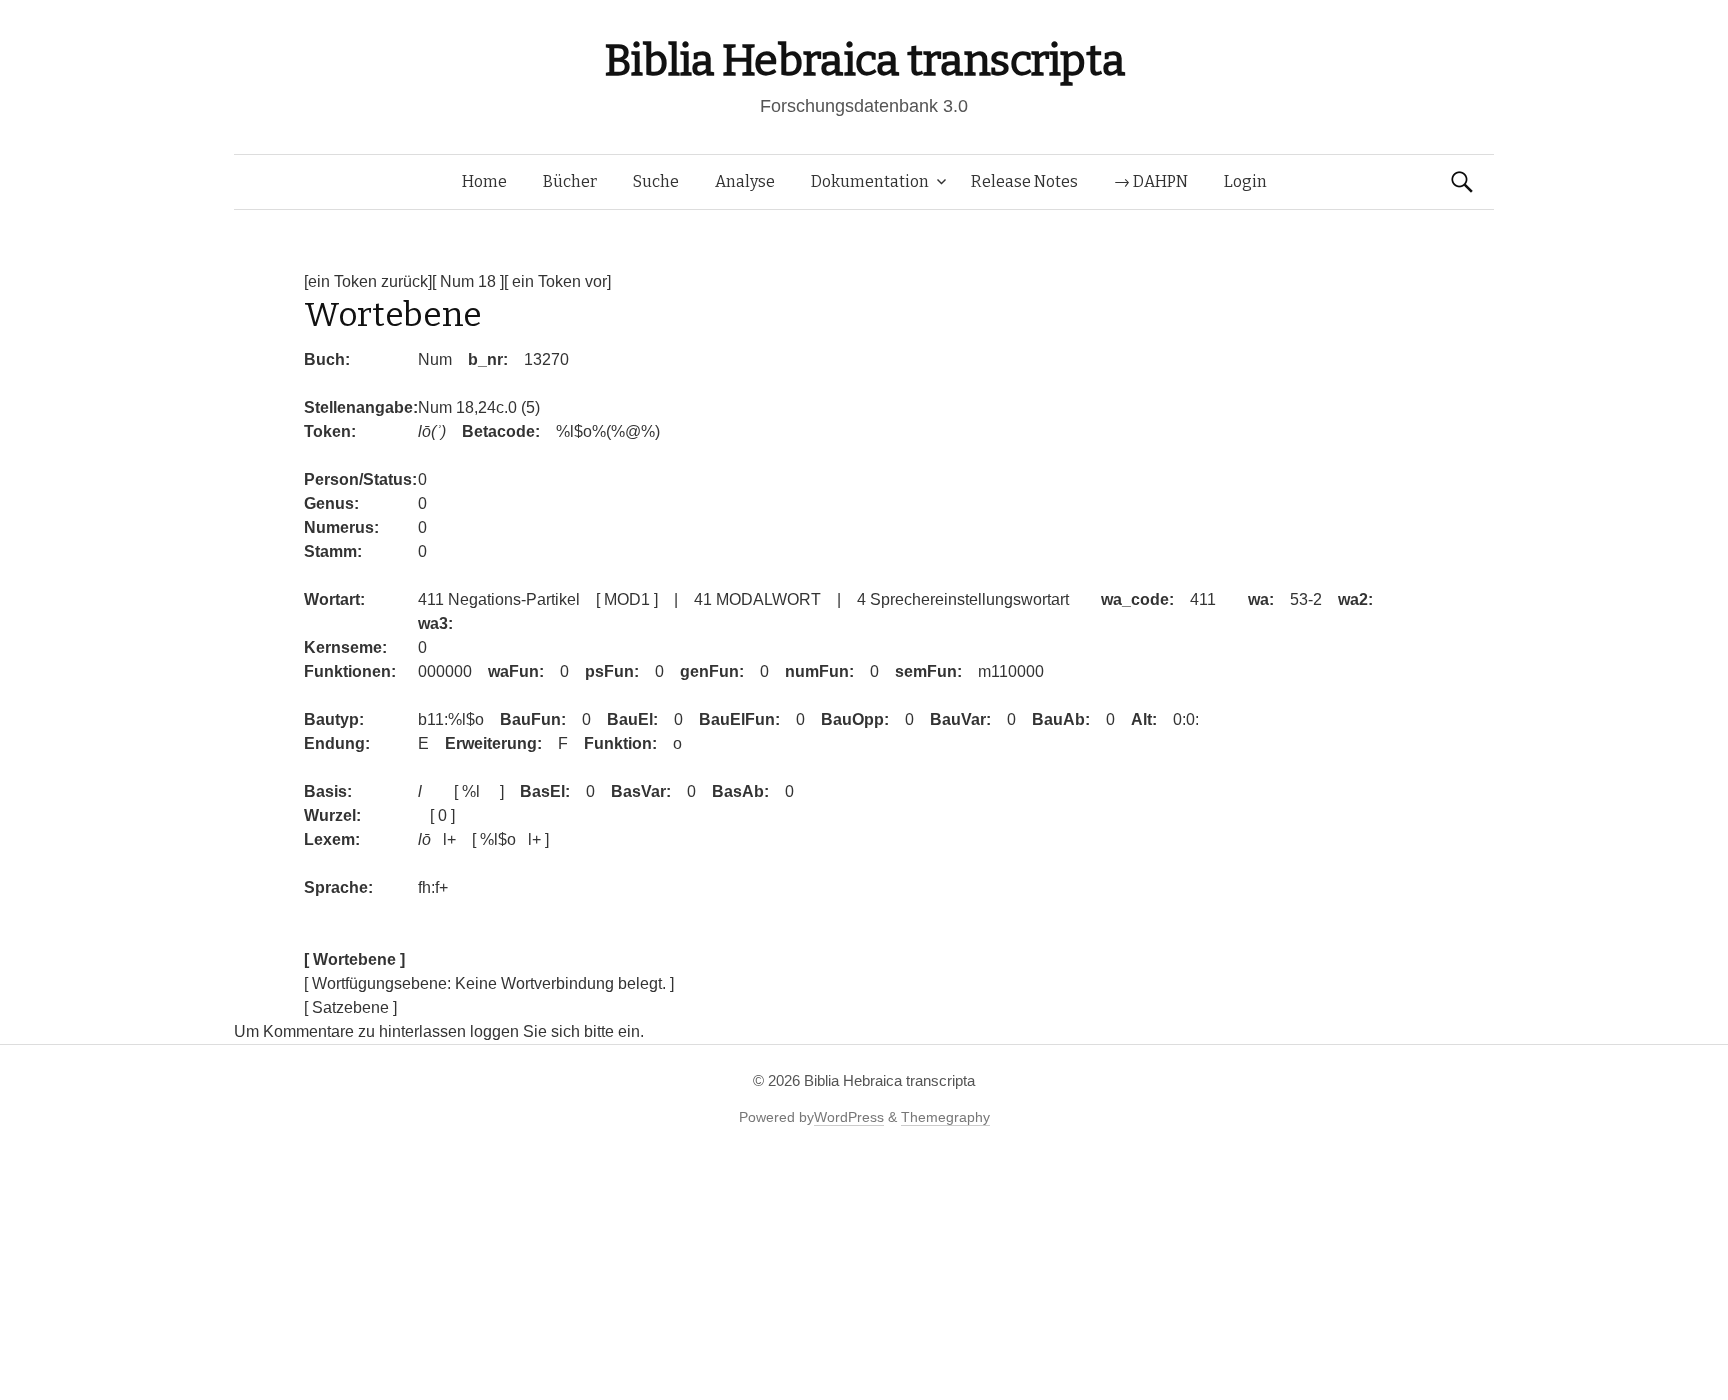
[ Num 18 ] (468, 281)
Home (484, 181)
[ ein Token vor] (557, 281)
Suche (656, 181)
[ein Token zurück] (368, 281)
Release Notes (1024, 181)
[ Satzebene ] (350, 1007)
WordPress (849, 1117)
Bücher (570, 181)
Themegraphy (945, 1117)
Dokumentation (870, 181)
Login (1245, 181)
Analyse (745, 181)
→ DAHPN (1151, 181)
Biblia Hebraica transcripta (864, 60)
